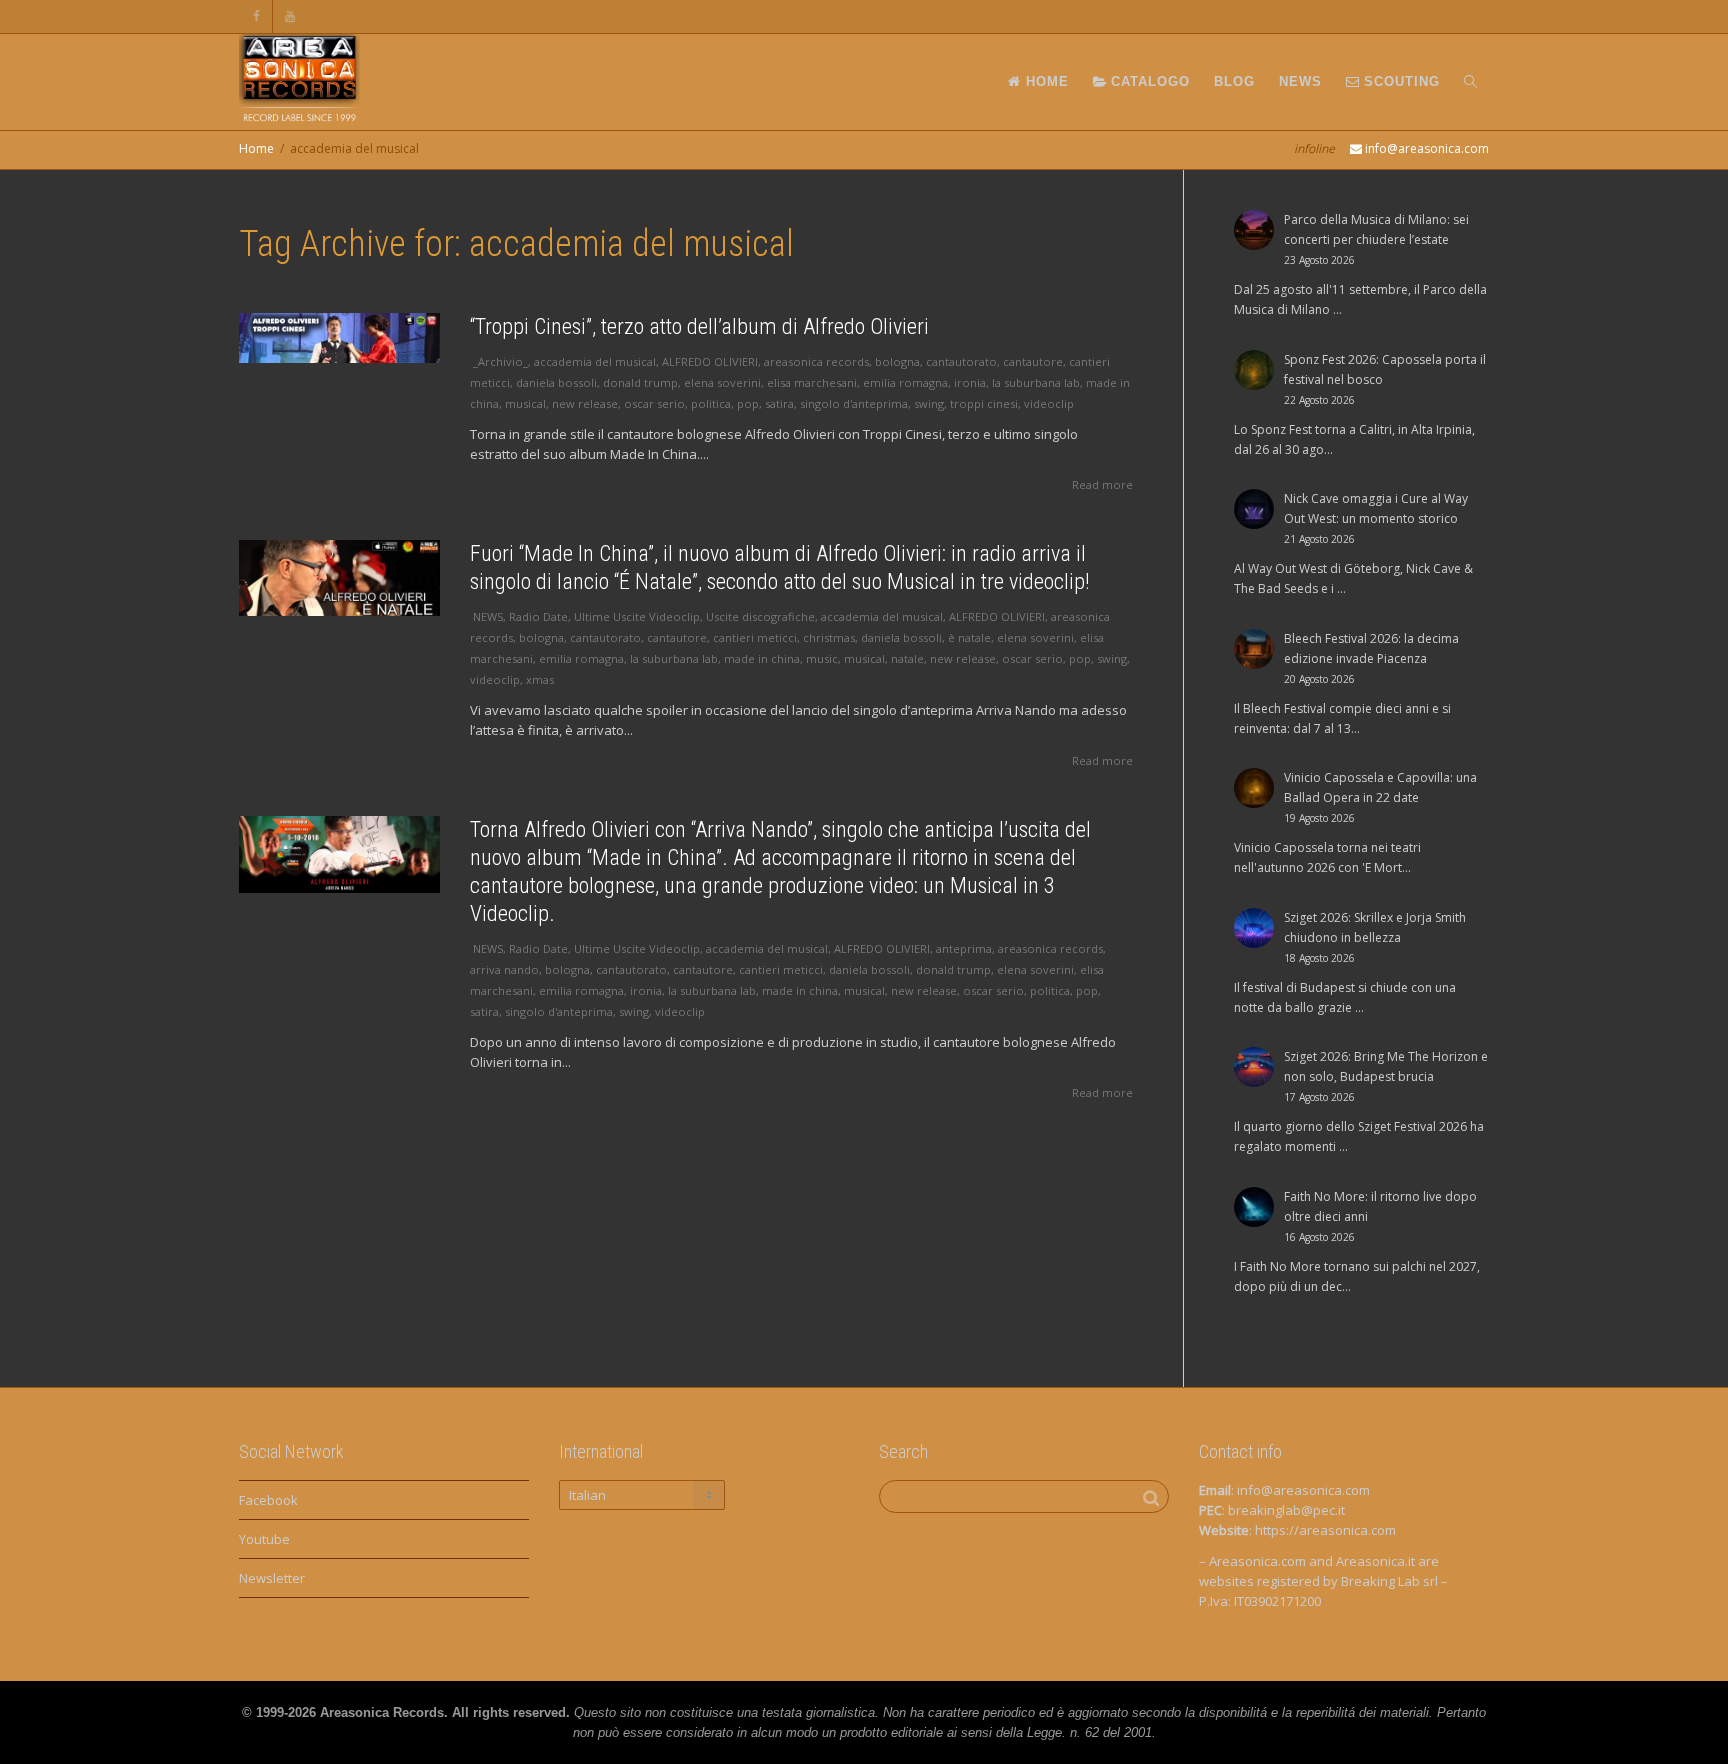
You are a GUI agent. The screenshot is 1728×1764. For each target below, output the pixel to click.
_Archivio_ (500, 361)
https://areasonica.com (1325, 1530)
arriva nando (504, 969)
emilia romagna (905, 382)
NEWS (1300, 81)
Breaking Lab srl (1389, 1581)
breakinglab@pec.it (1286, 1510)
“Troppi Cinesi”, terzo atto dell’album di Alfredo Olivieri (699, 326)
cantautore (1033, 361)
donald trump (640, 382)
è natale (969, 637)
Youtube (264, 1539)
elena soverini (722, 382)
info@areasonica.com (1303, 1490)
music (822, 658)
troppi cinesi (984, 403)
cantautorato (961, 361)
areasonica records (816, 361)
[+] (339, 338)
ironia (970, 382)
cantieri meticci (755, 637)
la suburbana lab (1036, 382)
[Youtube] (290, 16)
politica (711, 403)
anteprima (964, 948)
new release (585, 403)
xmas (540, 679)
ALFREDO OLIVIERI (710, 361)
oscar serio (654, 403)
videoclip (1049, 403)
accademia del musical (595, 361)
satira (779, 403)
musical (525, 403)
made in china (762, 658)
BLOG (1234, 81)
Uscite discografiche (760, 616)
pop (748, 403)
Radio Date (538, 616)
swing (929, 403)
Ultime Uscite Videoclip (637, 616)
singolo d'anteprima (854, 403)
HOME (1045, 81)
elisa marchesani (812, 382)
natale (907, 658)
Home (256, 148)
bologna (897, 361)
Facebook (268, 1500)
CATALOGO (1148, 81)
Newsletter (272, 1578)
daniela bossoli (556, 382)
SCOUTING (1399, 81)
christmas (829, 637)
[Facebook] (256, 16)
